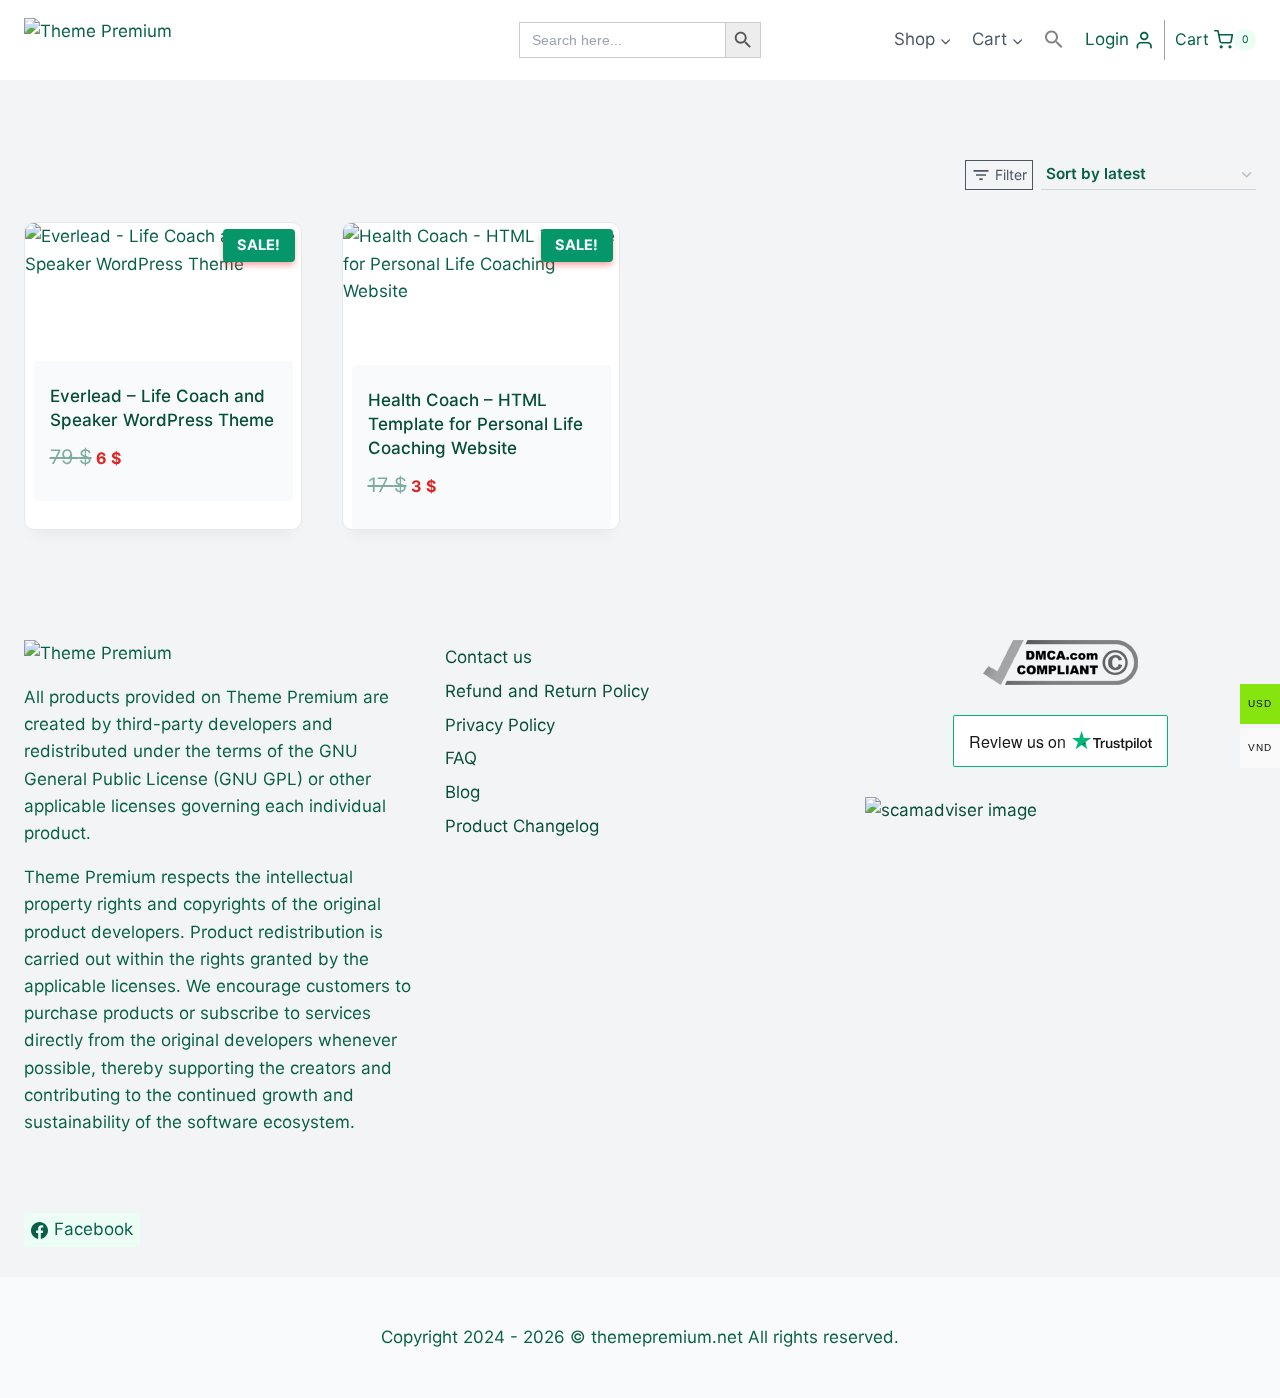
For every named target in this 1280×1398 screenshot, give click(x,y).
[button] (1054, 39)
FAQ (461, 758)
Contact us (488, 657)
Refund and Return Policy (547, 691)
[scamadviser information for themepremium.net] (1060, 810)
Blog (462, 792)
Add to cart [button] (140, 513)
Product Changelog (522, 826)
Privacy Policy (500, 725)
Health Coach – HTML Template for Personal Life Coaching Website (475, 424)
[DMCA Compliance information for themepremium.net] (1060, 662)
